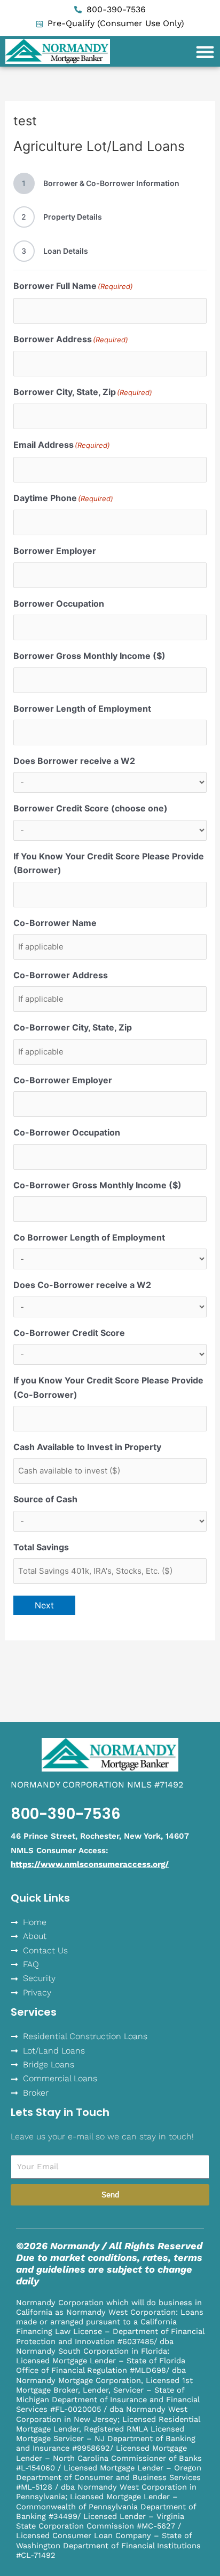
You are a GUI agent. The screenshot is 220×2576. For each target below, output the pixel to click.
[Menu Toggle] (205, 52)
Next (44, 1605)
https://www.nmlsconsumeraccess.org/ (90, 1864)
